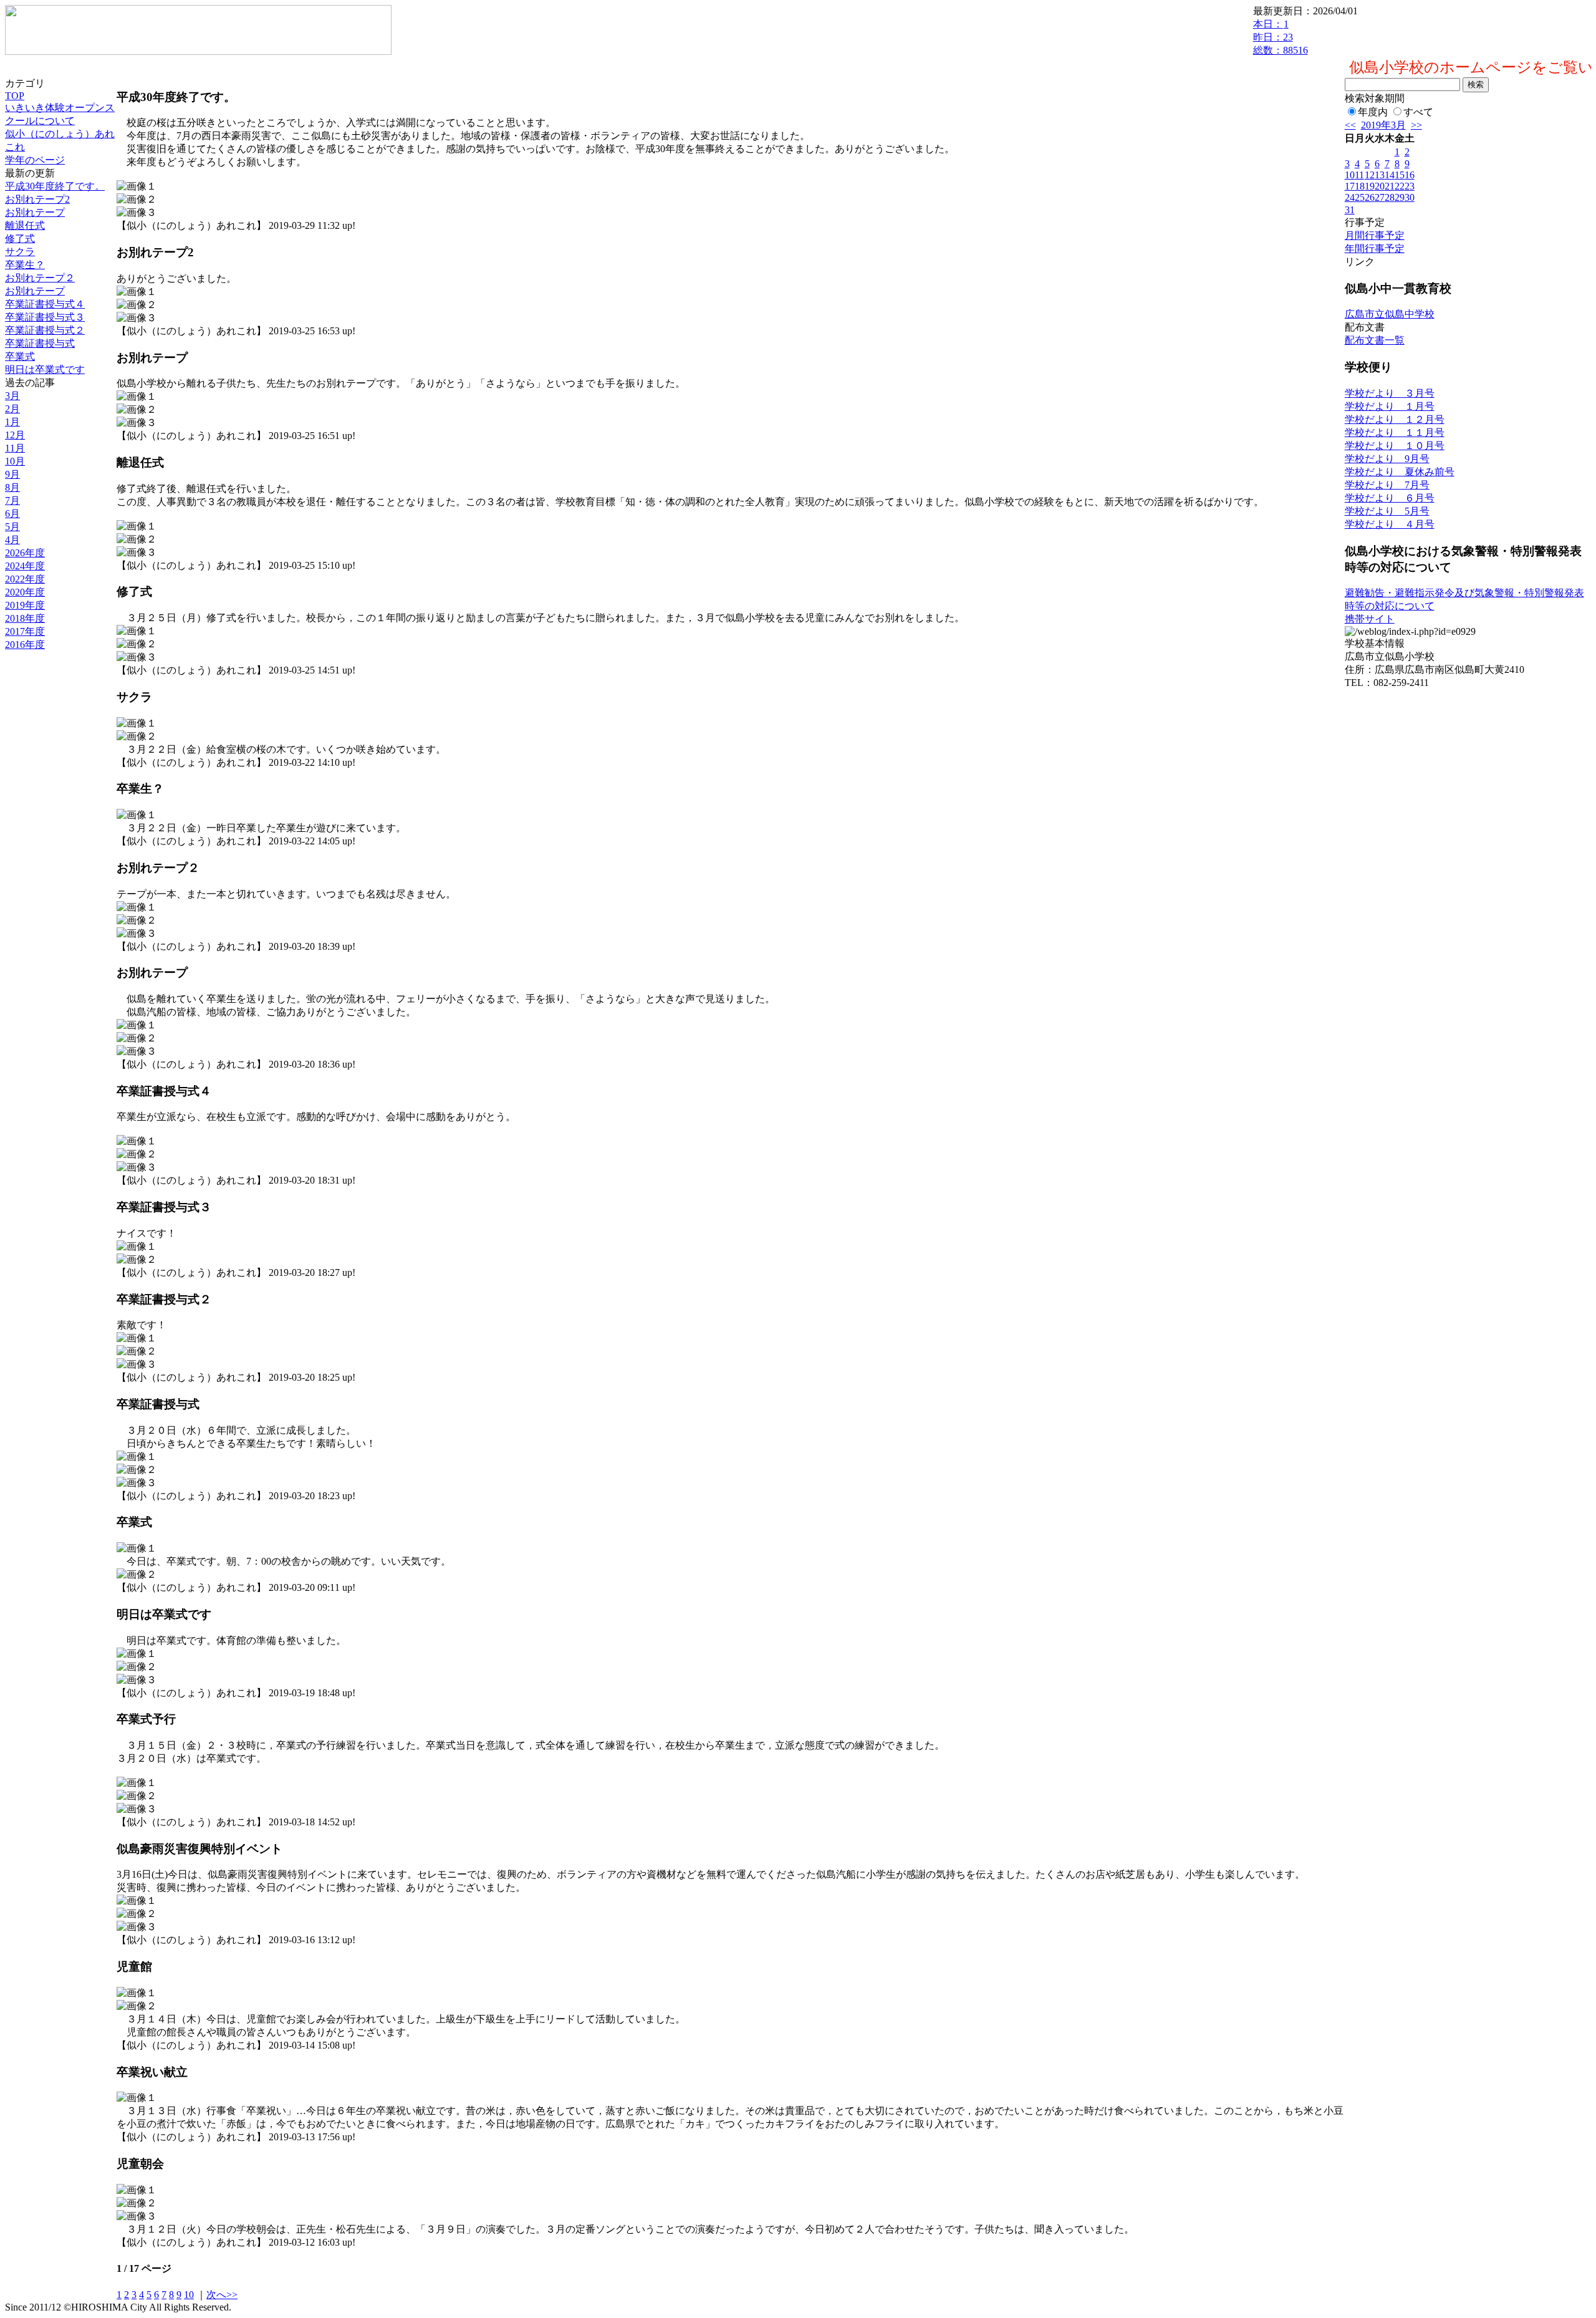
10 (189, 2295)
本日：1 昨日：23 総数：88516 (1281, 37)
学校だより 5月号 (1387, 511)
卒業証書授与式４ (45, 304)
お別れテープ (35, 212)
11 (1359, 175)
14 (1390, 175)
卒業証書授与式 (40, 343)
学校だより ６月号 (1390, 498)
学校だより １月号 (1390, 406)
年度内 (1373, 112)
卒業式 (20, 356)
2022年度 (25, 579)
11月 (15, 448)
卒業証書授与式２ (45, 330)
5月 (12, 527)
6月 (12, 514)
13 (1380, 175)
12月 (15, 435)
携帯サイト (1370, 619)
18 (1360, 186)
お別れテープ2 (37, 199)
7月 (12, 500)
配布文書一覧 (1375, 340)
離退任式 (25, 225)
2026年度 (25, 553)
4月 (12, 540)
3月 (12, 396)
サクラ (20, 252)
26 (1370, 197)
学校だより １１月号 (1395, 432)
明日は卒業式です (45, 369)
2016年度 (25, 645)
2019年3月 (1383, 125)
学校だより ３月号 (1390, 393)
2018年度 (25, 618)
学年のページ (35, 160)
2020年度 (25, 592)
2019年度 (25, 605)
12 (1370, 175)
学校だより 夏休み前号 (1400, 472)
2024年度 (25, 566)
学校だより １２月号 (1395, 419)
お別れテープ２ (40, 278)
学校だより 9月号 (1387, 459)
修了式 (20, 239)
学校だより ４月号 (1390, 524)
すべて (1418, 112)
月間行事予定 (1375, 235)
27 (1380, 197)
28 (1390, 197)
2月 (12, 409)
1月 (12, 422)
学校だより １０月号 (1395, 446)
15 (1400, 175)
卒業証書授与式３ (45, 317)
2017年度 (25, 631)
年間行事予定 (1375, 249)
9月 (12, 474)
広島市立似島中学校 (1390, 314)
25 (1360, 197)
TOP (15, 96)
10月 (15, 461)
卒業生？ (25, 265)
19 (1370, 186)
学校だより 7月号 (1387, 485)
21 (1390, 186)
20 (1380, 186)
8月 (12, 487)
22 (1400, 186)
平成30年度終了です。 (55, 186)
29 (1400, 197)
